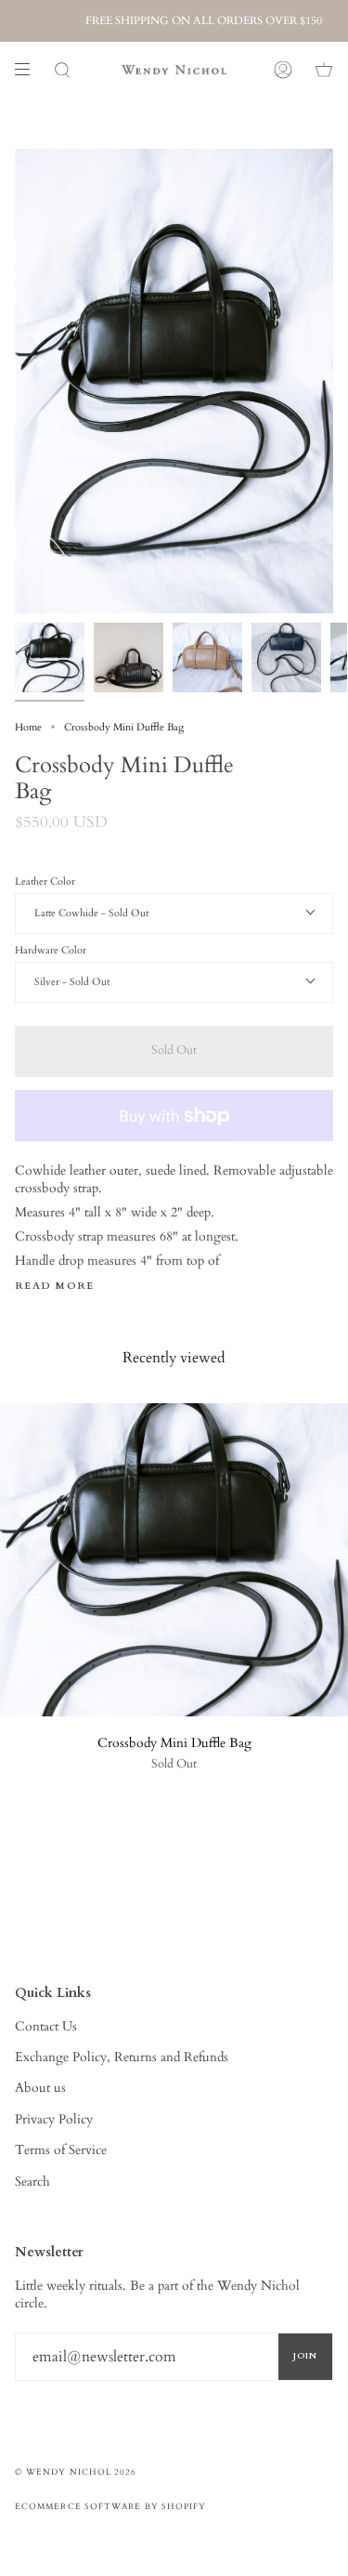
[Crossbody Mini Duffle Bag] (174, 1560)
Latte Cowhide (68, 913)
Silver (48, 982)
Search (32, 2182)
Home (28, 727)
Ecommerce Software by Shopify (110, 2506)
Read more (55, 1287)
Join (305, 2356)
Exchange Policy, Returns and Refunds (122, 2057)
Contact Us (46, 2026)
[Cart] (324, 70)
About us (40, 2088)
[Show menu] (29, 70)
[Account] (283, 70)
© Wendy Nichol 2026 (76, 2472)
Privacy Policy (54, 2119)
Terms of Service (61, 2150)
